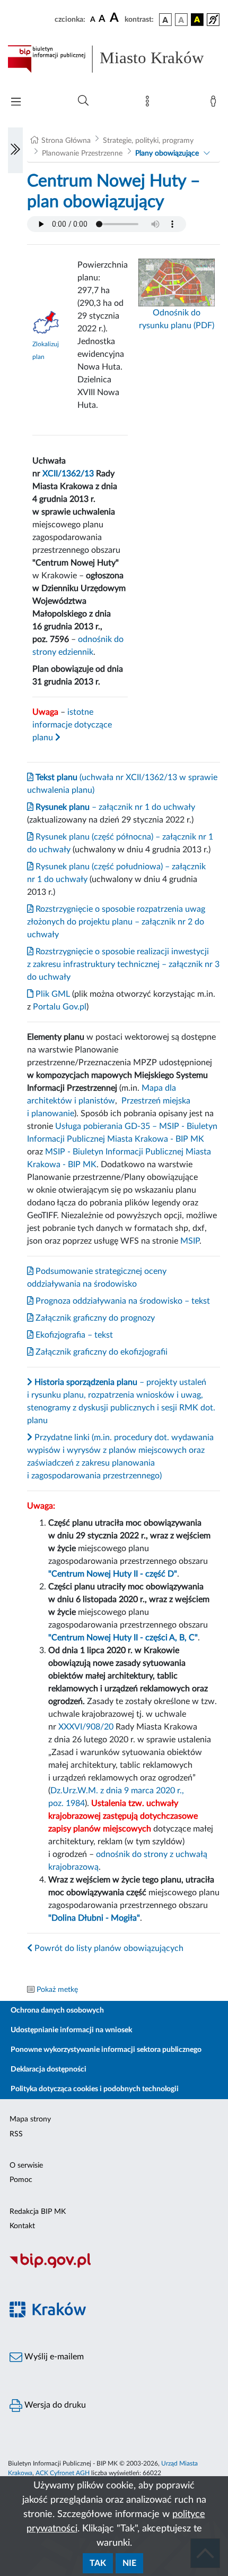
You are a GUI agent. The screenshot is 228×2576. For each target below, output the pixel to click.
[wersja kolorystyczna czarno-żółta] (197, 20)
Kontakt (22, 2226)
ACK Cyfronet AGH (63, 2473)
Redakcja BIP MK (38, 2212)
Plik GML (52, 994)
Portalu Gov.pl (60, 1007)
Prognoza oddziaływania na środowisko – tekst (122, 1301)
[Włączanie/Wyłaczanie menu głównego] (16, 103)
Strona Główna (66, 141)
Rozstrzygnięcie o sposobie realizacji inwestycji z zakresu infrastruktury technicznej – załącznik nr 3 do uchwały (123, 964)
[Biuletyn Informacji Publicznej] (114, 2266)
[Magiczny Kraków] (114, 2316)
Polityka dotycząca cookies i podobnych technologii (95, 2089)
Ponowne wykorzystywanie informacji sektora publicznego (106, 2050)
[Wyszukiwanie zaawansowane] (83, 101)
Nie (129, 2563)
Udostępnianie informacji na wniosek (71, 2030)
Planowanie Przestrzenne (82, 153)
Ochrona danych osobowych (57, 2010)
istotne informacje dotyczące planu (72, 725)
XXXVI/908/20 (86, 1727)
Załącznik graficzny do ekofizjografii (100, 1352)
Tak (98, 2563)
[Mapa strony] (150, 104)
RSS (16, 2134)
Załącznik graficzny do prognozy (94, 1318)
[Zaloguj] (215, 104)
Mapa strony (30, 2119)
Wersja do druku (54, 2405)
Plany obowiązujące (167, 153)
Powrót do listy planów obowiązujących (108, 1948)
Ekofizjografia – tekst (73, 1335)
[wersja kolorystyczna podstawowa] (165, 20)
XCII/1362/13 (68, 474)
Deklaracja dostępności (49, 2069)
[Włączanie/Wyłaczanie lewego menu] (15, 150)
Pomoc (21, 2180)
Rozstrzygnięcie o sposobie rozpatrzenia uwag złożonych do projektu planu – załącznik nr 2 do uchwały (116, 922)
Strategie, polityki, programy (148, 141)
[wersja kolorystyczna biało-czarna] (181, 20)
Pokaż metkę (57, 1990)
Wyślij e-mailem (53, 2357)
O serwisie (26, 2166)
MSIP (190, 1241)
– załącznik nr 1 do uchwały (114, 807)
